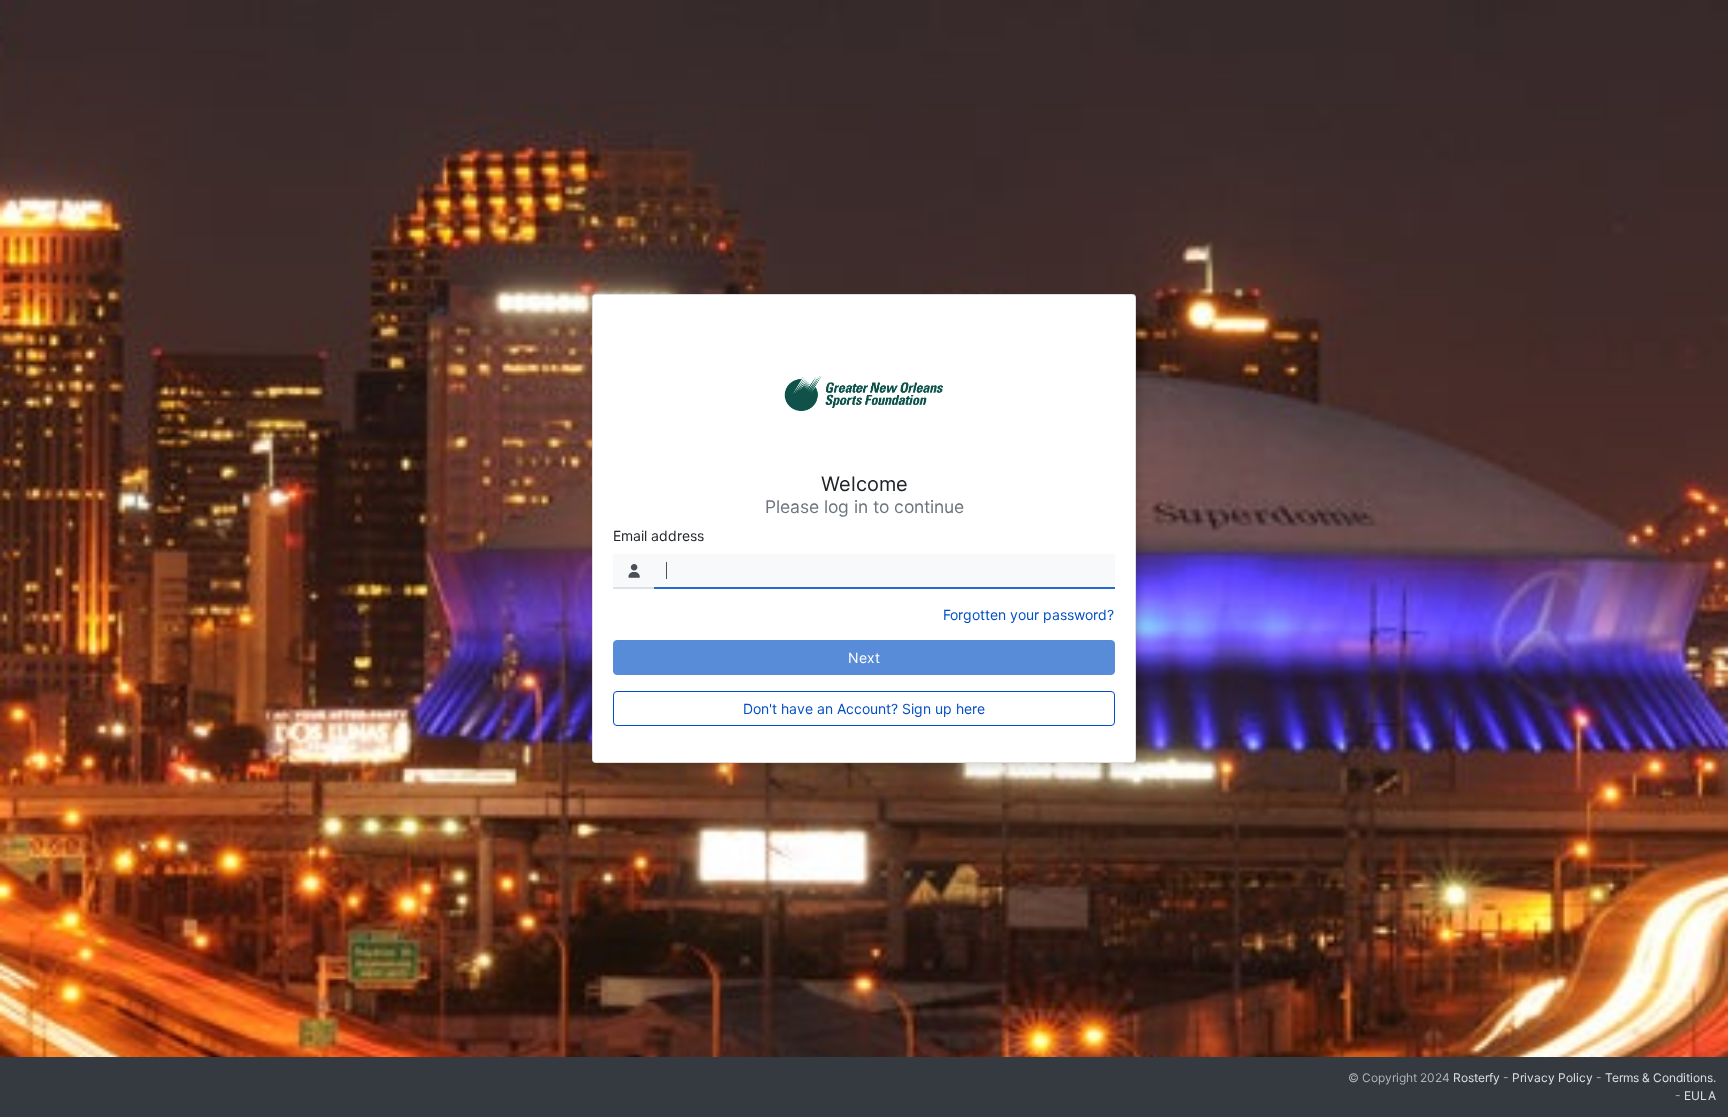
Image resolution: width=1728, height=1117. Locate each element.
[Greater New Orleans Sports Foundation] (864, 393)
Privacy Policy (1552, 1077)
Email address (658, 535)
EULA (1700, 1095)
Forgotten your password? (1028, 614)
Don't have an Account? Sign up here (864, 708)
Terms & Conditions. (1660, 1077)
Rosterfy (1476, 1077)
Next (864, 657)
